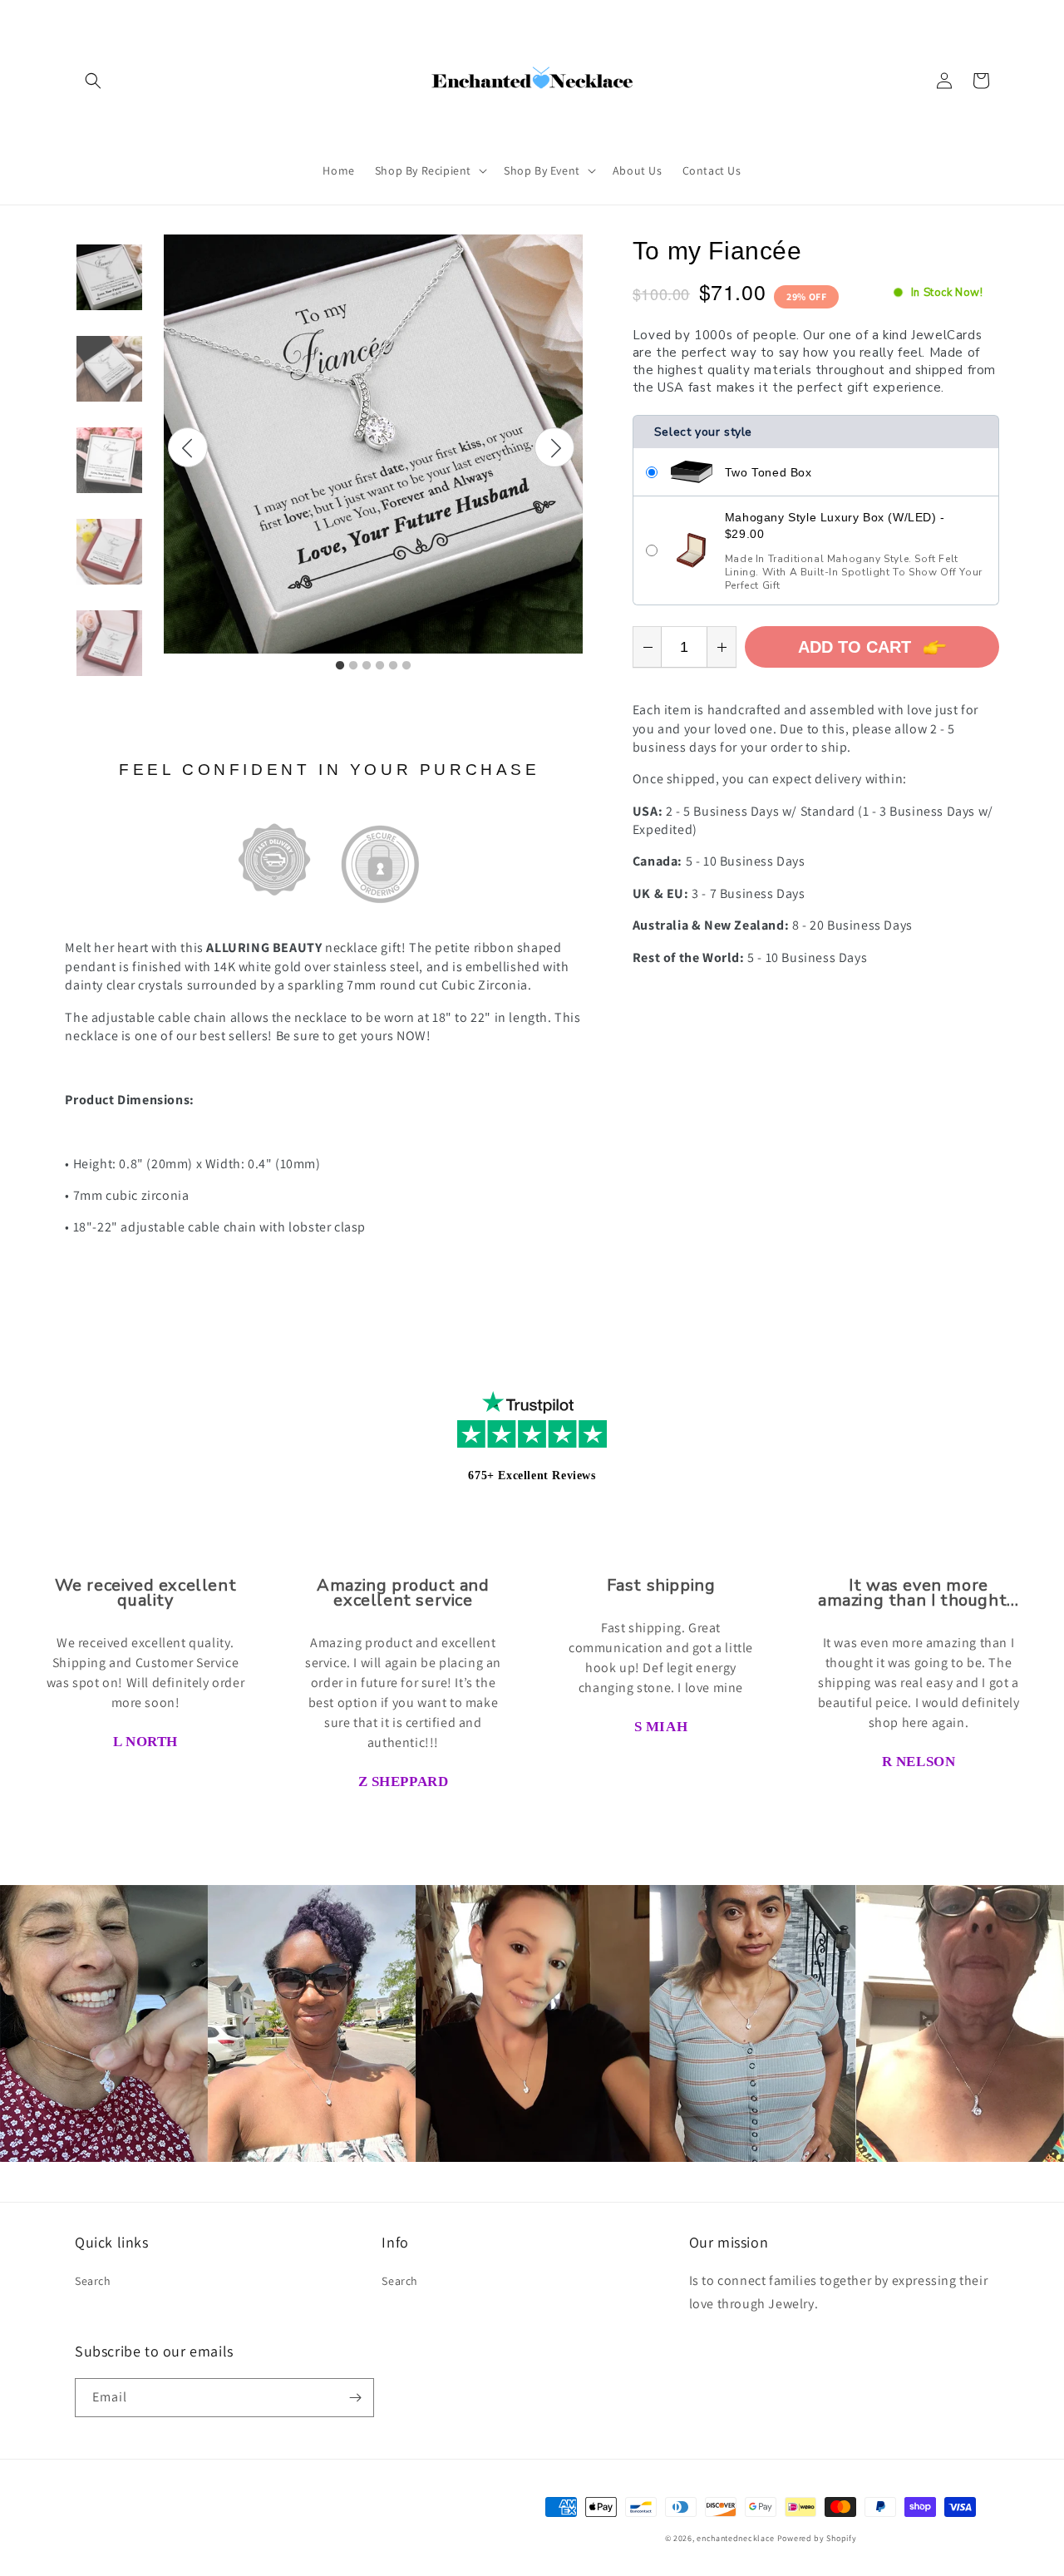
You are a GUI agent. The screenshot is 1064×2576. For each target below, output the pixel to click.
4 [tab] (380, 666)
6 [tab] (406, 666)
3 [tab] (367, 666)
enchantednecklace (736, 2538)
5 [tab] (393, 666)
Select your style (703, 432)
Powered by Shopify (817, 2538)
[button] (93, 81)
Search (93, 2281)
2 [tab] (353, 666)
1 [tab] (340, 666)
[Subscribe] (355, 2398)
